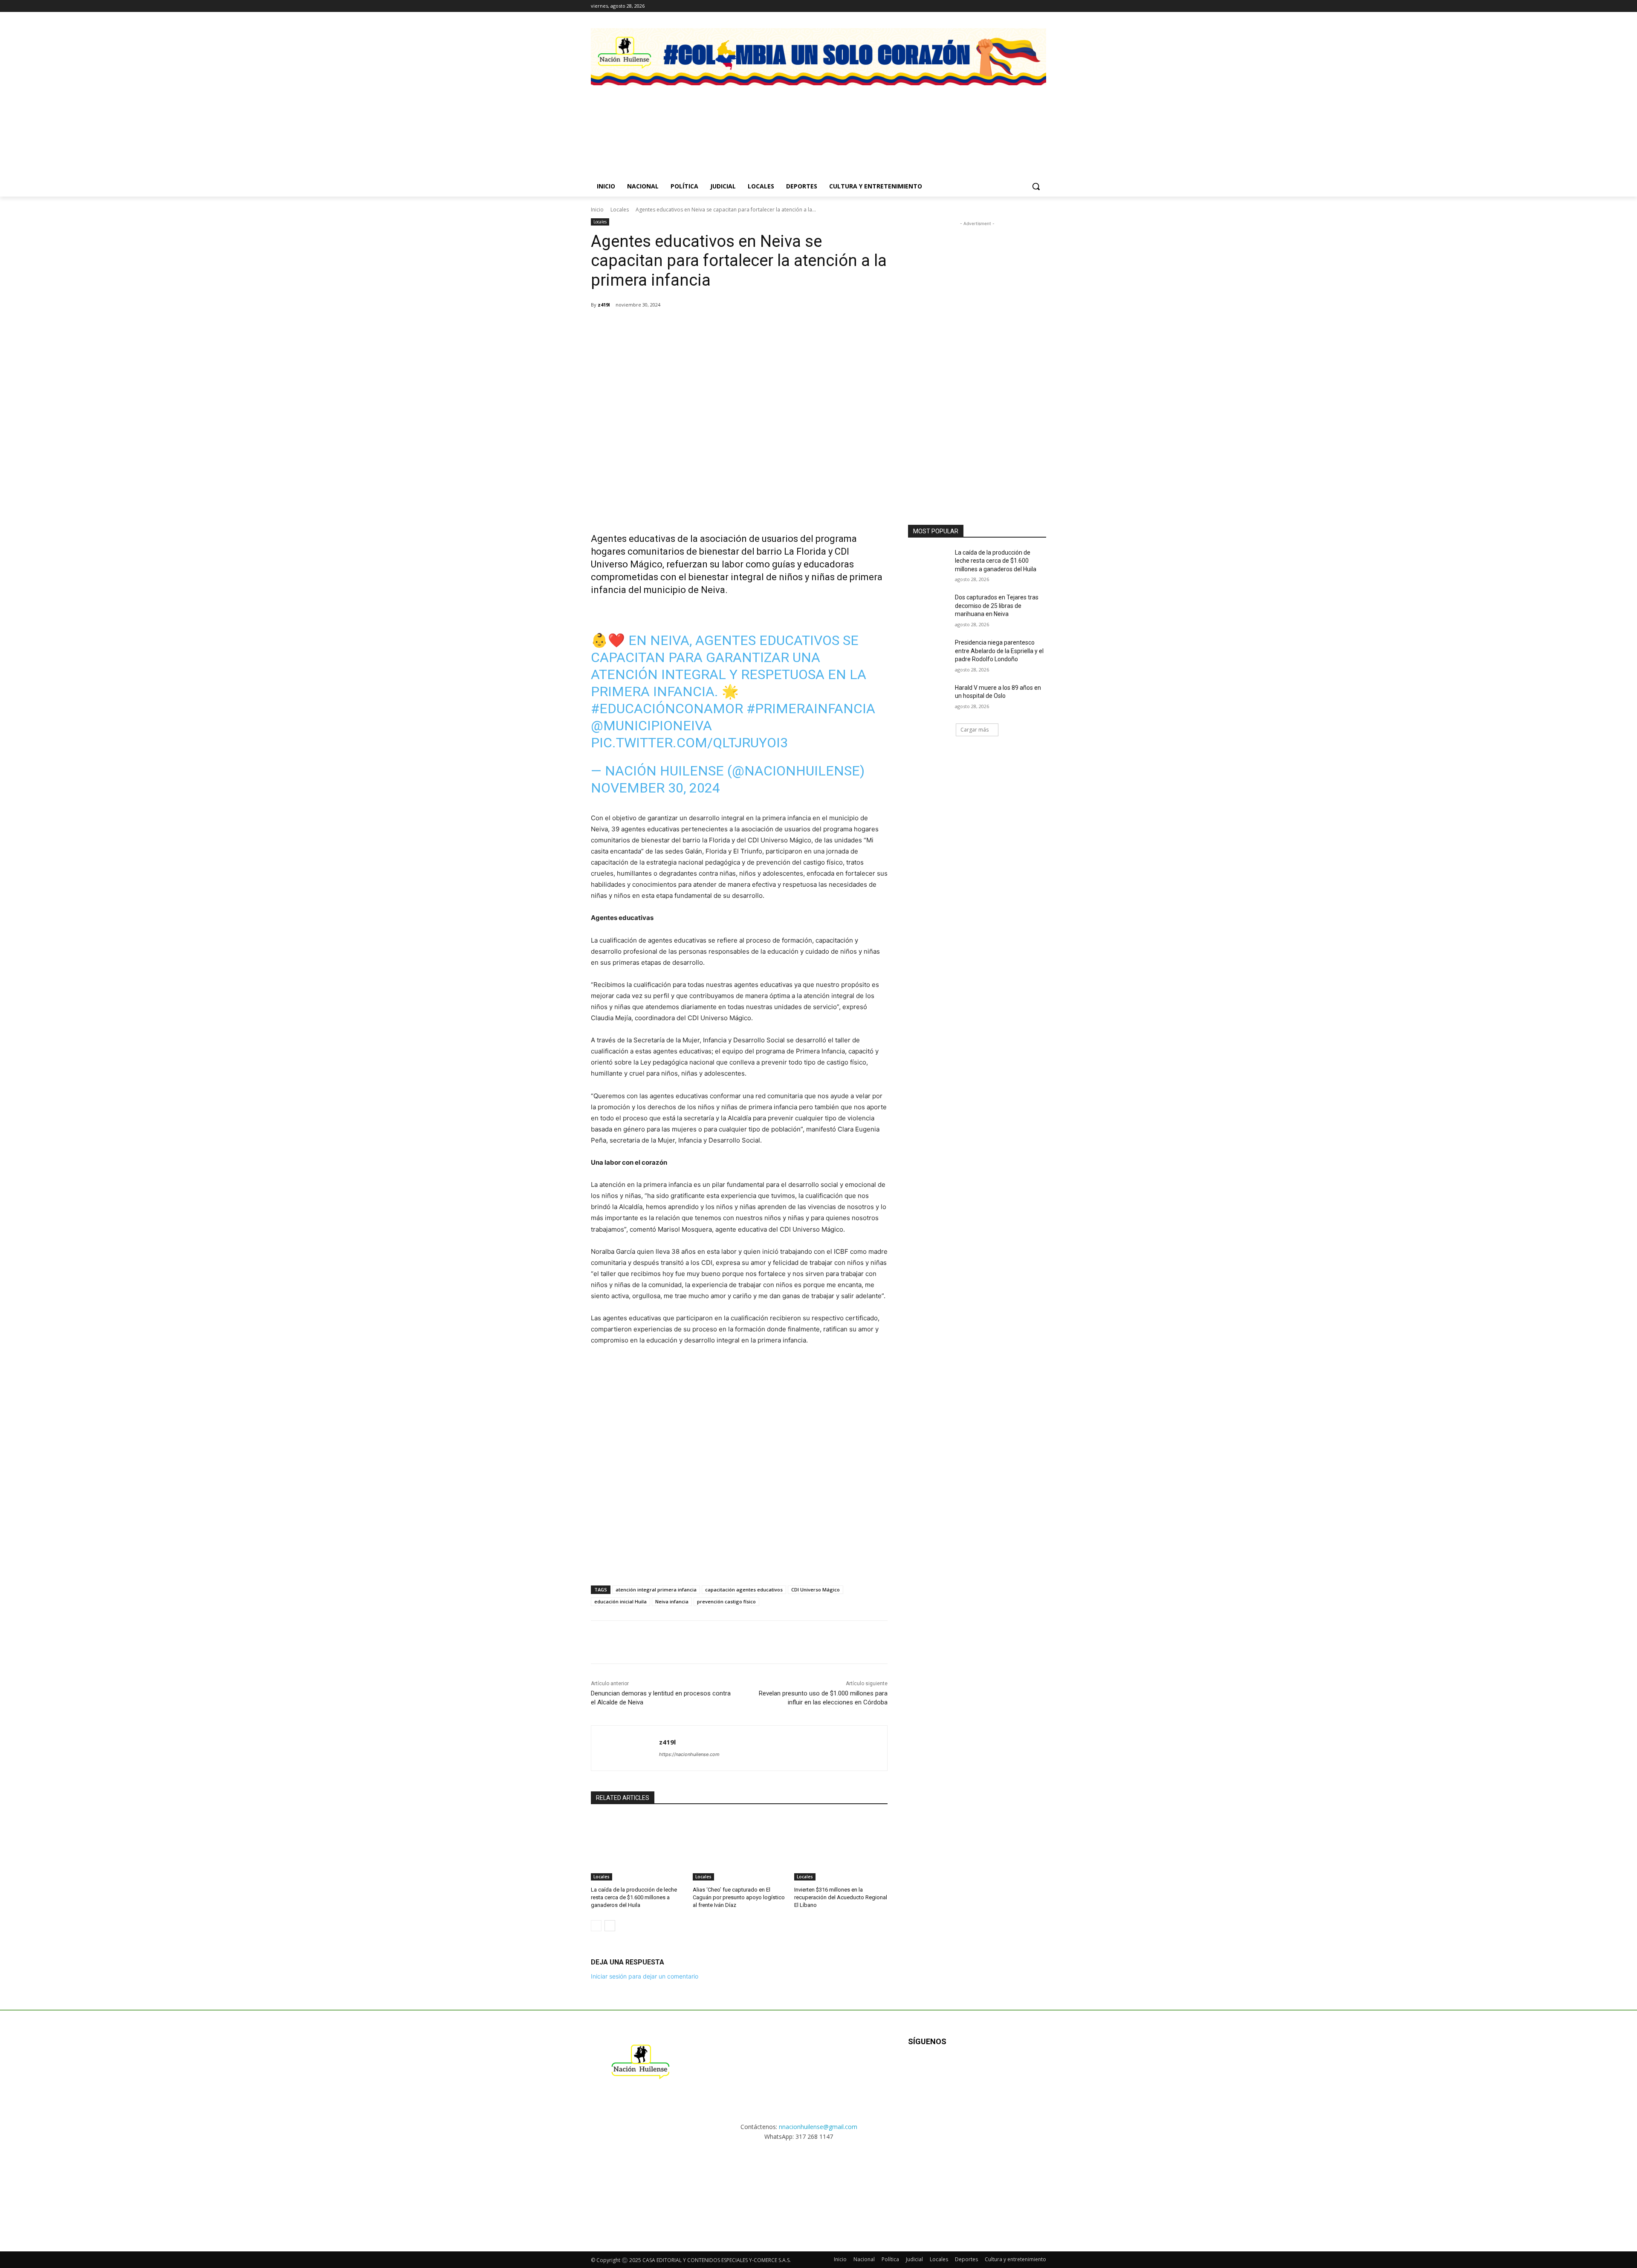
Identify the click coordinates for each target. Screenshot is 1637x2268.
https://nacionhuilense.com (689, 1754)
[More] (751, 327)
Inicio (597, 210)
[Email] (711, 327)
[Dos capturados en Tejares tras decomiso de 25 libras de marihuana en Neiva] (929, 608)
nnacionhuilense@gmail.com (818, 2127)
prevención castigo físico (726, 1601)
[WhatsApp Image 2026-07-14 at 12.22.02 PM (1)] (996, 121)
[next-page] (610, 1926)
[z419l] (625, 1748)
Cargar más (975, 730)
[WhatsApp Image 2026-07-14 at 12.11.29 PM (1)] (759, 121)
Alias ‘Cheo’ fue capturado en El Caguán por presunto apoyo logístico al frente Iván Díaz (739, 1897)
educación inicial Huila (620, 1601)
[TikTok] (1029, 6)
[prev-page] (596, 1926)
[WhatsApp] (691, 327)
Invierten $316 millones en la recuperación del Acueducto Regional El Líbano (841, 1897)
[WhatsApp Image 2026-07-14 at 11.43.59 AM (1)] (878, 121)
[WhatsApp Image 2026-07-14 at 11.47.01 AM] (641, 121)
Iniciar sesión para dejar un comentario (645, 1976)
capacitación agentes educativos (744, 1590)
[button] (1036, 186)
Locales (620, 210)
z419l (604, 305)
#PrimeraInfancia (811, 709)
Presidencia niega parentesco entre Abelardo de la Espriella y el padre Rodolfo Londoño (999, 651)
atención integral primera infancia (656, 1590)
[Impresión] (731, 327)
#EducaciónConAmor (667, 709)
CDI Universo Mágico (816, 1590)
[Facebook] (1006, 6)
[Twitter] (1041, 6)
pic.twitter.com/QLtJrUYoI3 (689, 743)
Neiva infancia (672, 1601)
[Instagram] (1018, 6)
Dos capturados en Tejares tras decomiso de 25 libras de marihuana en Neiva (997, 606)
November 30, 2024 (655, 788)
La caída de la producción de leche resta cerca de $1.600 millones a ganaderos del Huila (634, 1897)
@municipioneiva (651, 726)
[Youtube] (1000, 2069)
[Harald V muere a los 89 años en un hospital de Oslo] (929, 698)
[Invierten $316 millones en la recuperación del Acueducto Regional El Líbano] (841, 1848)
